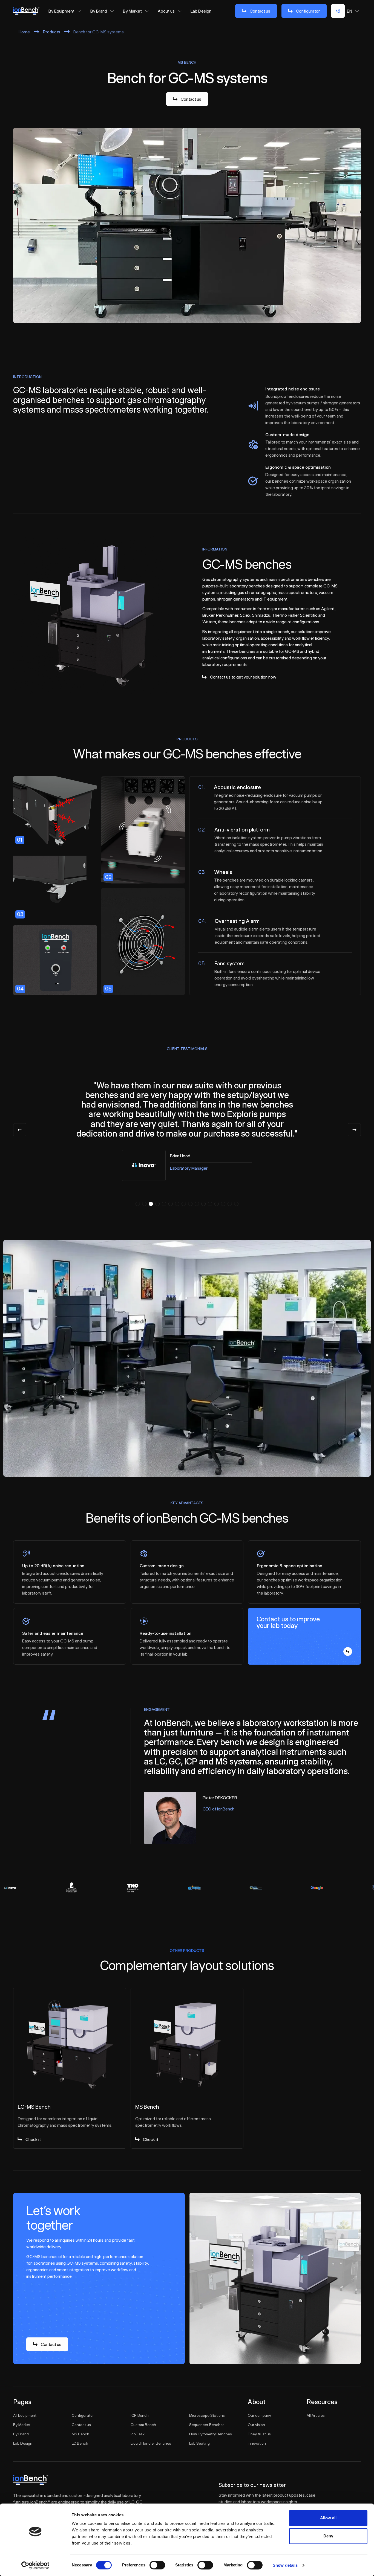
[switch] (157, 2565)
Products (52, 32)
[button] (138, 1204)
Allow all (328, 2518)
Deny (328, 2536)
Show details (285, 2565)
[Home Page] (26, 11)
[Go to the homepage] (31, 2480)
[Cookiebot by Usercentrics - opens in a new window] (35, 2565)
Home (24, 32)
